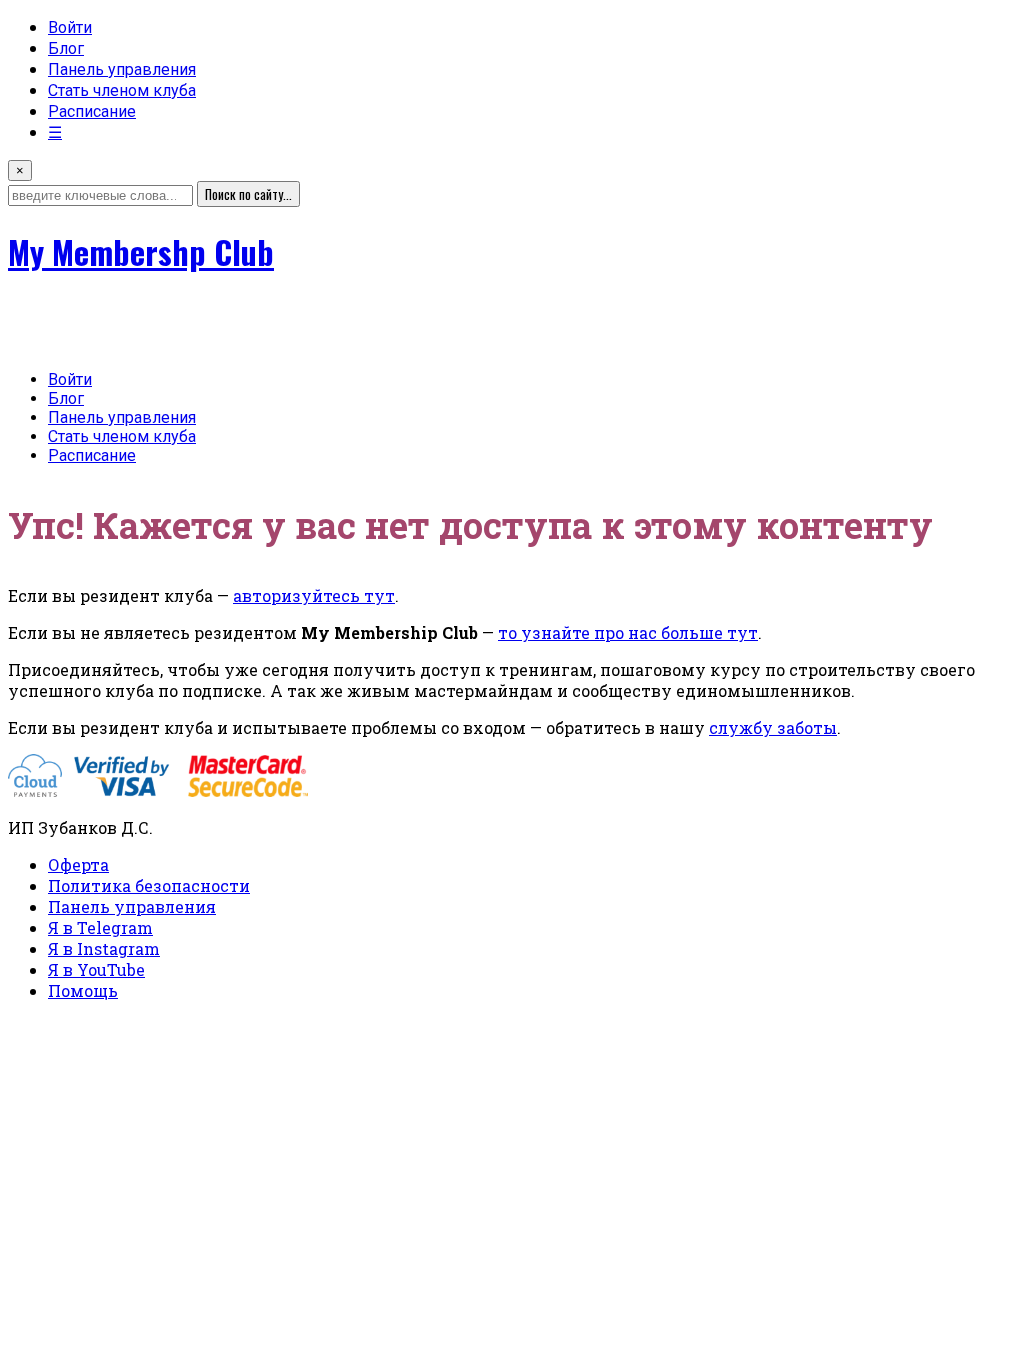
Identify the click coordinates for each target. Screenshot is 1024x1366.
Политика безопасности (149, 885)
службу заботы (773, 727)
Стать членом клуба (122, 90)
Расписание (92, 111)
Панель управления (122, 69)
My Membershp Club (141, 251)
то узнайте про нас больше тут (628, 632)
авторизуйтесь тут (314, 595)
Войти (70, 27)
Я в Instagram (104, 948)
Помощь (83, 990)
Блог (66, 48)
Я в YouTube (96, 969)
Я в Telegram (100, 927)
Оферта (78, 864)
